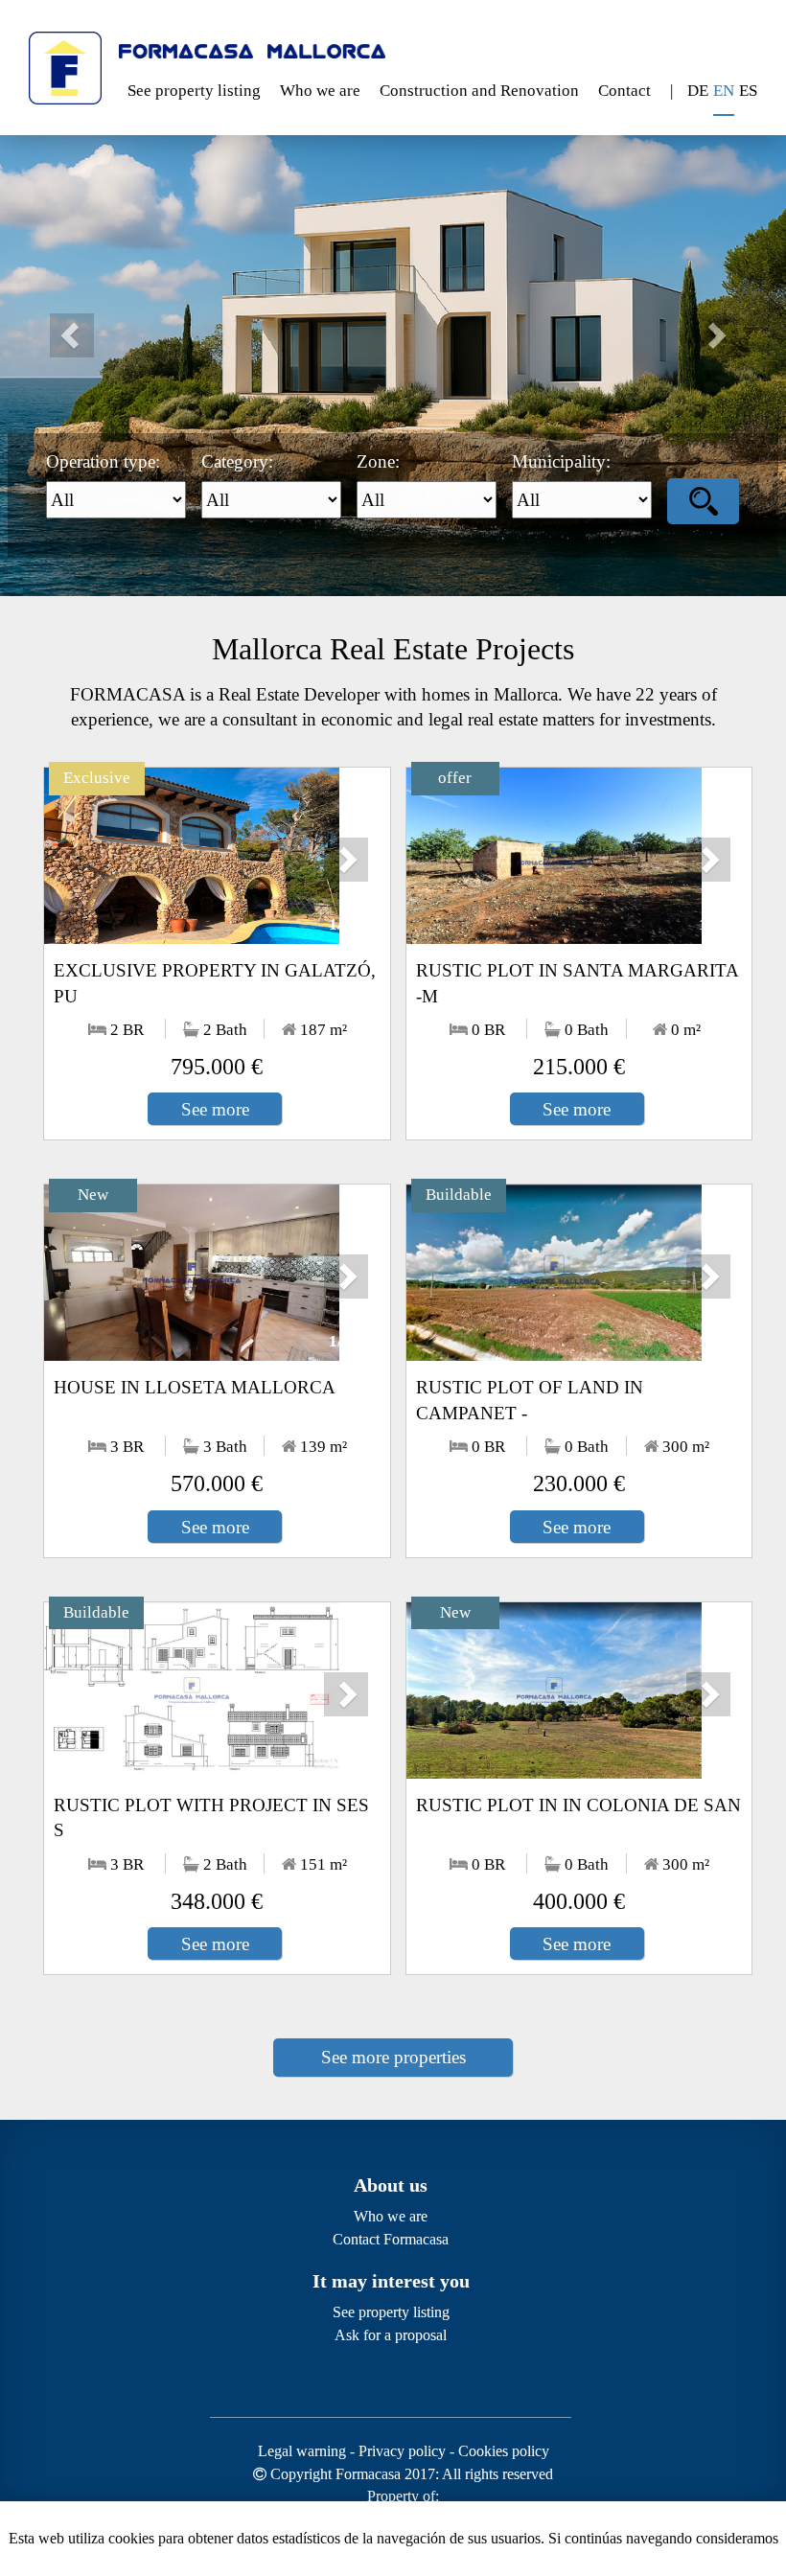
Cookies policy (504, 2451)
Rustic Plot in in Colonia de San (578, 1805)
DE (698, 91)
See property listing (194, 91)
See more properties (393, 2057)
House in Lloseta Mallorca (195, 1387)
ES (748, 91)
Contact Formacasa (391, 2239)
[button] (59, 323)
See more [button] (215, 1109)
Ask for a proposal (391, 2335)
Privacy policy (402, 2451)
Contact (624, 91)
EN (724, 91)
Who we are (320, 91)
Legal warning (302, 2451)
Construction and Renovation (479, 91)
